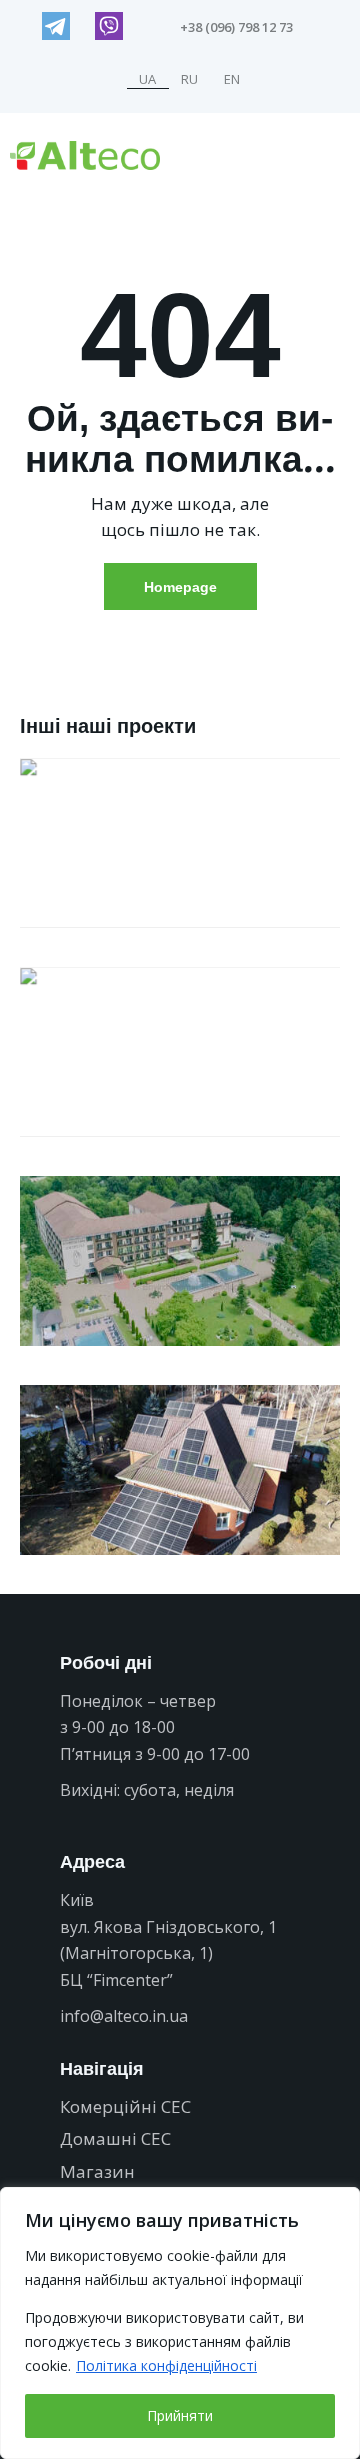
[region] (180, 2323)
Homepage (180, 586)
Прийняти (180, 2415)
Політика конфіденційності (166, 2365)
